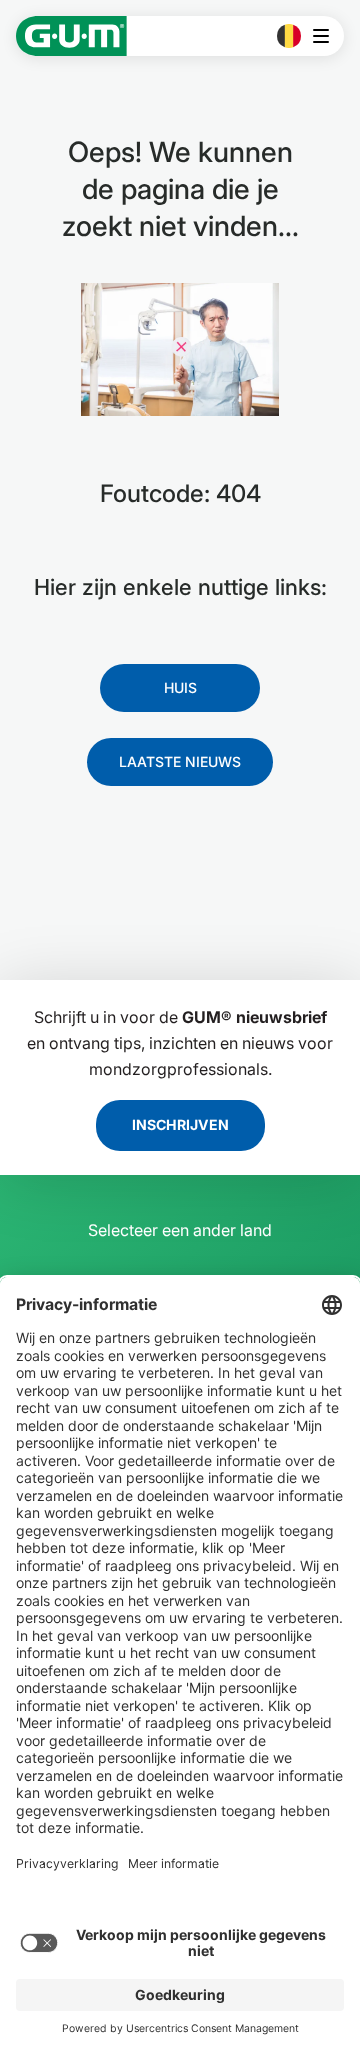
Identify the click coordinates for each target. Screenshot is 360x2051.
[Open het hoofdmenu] (326, 36)
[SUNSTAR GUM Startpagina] (71, 36)
